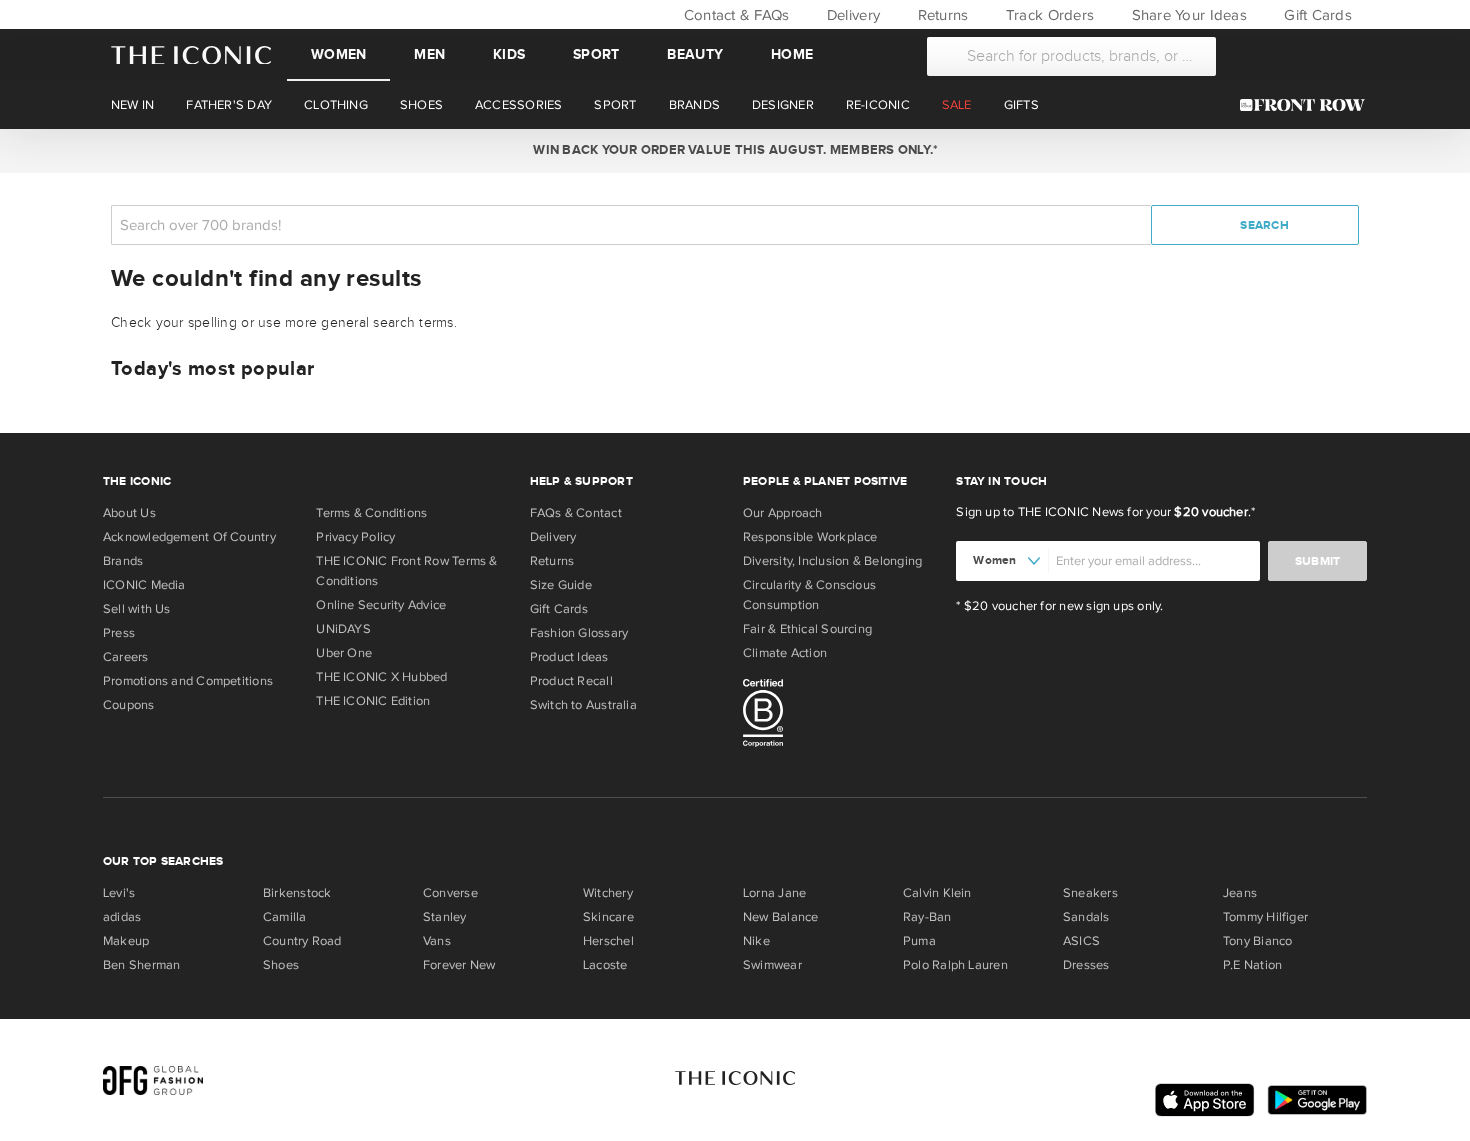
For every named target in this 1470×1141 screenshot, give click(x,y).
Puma (919, 941)
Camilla (285, 917)
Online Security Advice (381, 605)
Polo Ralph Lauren (955, 965)
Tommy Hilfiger (1265, 917)
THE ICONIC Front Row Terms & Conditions (406, 571)
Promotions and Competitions (188, 681)
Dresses (1086, 965)
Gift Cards (1316, 15)
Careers (126, 657)
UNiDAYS (343, 629)
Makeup (126, 941)
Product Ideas (569, 657)
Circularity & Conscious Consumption (809, 595)
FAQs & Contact (576, 513)
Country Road (302, 941)
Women (338, 54)
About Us (129, 513)
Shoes (281, 965)
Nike (756, 941)
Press (119, 633)
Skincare (608, 917)
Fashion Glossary (579, 633)
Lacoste (605, 965)
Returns (940, 15)
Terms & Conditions (371, 513)
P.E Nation (1252, 965)
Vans (437, 941)
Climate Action (785, 653)
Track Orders (1048, 15)
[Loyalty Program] (1307, 105)
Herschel (608, 941)
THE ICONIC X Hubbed (381, 677)
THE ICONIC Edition (373, 701)
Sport (596, 54)
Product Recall (571, 681)
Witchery (608, 893)
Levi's (119, 893)
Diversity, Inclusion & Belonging (832, 561)
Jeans (1240, 893)
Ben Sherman (141, 965)
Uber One (344, 653)
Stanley (445, 917)
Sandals (1086, 917)
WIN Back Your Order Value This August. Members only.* (734, 150)
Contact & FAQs (734, 15)
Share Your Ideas (1186, 15)
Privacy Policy (355, 537)
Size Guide (561, 585)
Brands (123, 561)
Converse (450, 893)
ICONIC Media (144, 585)
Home (792, 54)
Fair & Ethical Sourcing (807, 629)
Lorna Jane (774, 893)
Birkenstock (297, 893)
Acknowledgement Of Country (189, 537)
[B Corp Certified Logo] (841, 716)
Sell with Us (137, 609)
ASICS (1081, 941)
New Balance (780, 917)
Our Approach (783, 513)
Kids (509, 54)
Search (1263, 225)
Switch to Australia (583, 705)
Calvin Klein (937, 893)
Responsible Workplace (810, 537)
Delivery (851, 15)
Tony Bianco (1257, 941)
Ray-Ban (927, 917)
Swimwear (772, 965)
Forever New (459, 965)
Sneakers (1090, 893)
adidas (122, 917)
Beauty (695, 54)
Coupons (129, 705)
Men (429, 54)
